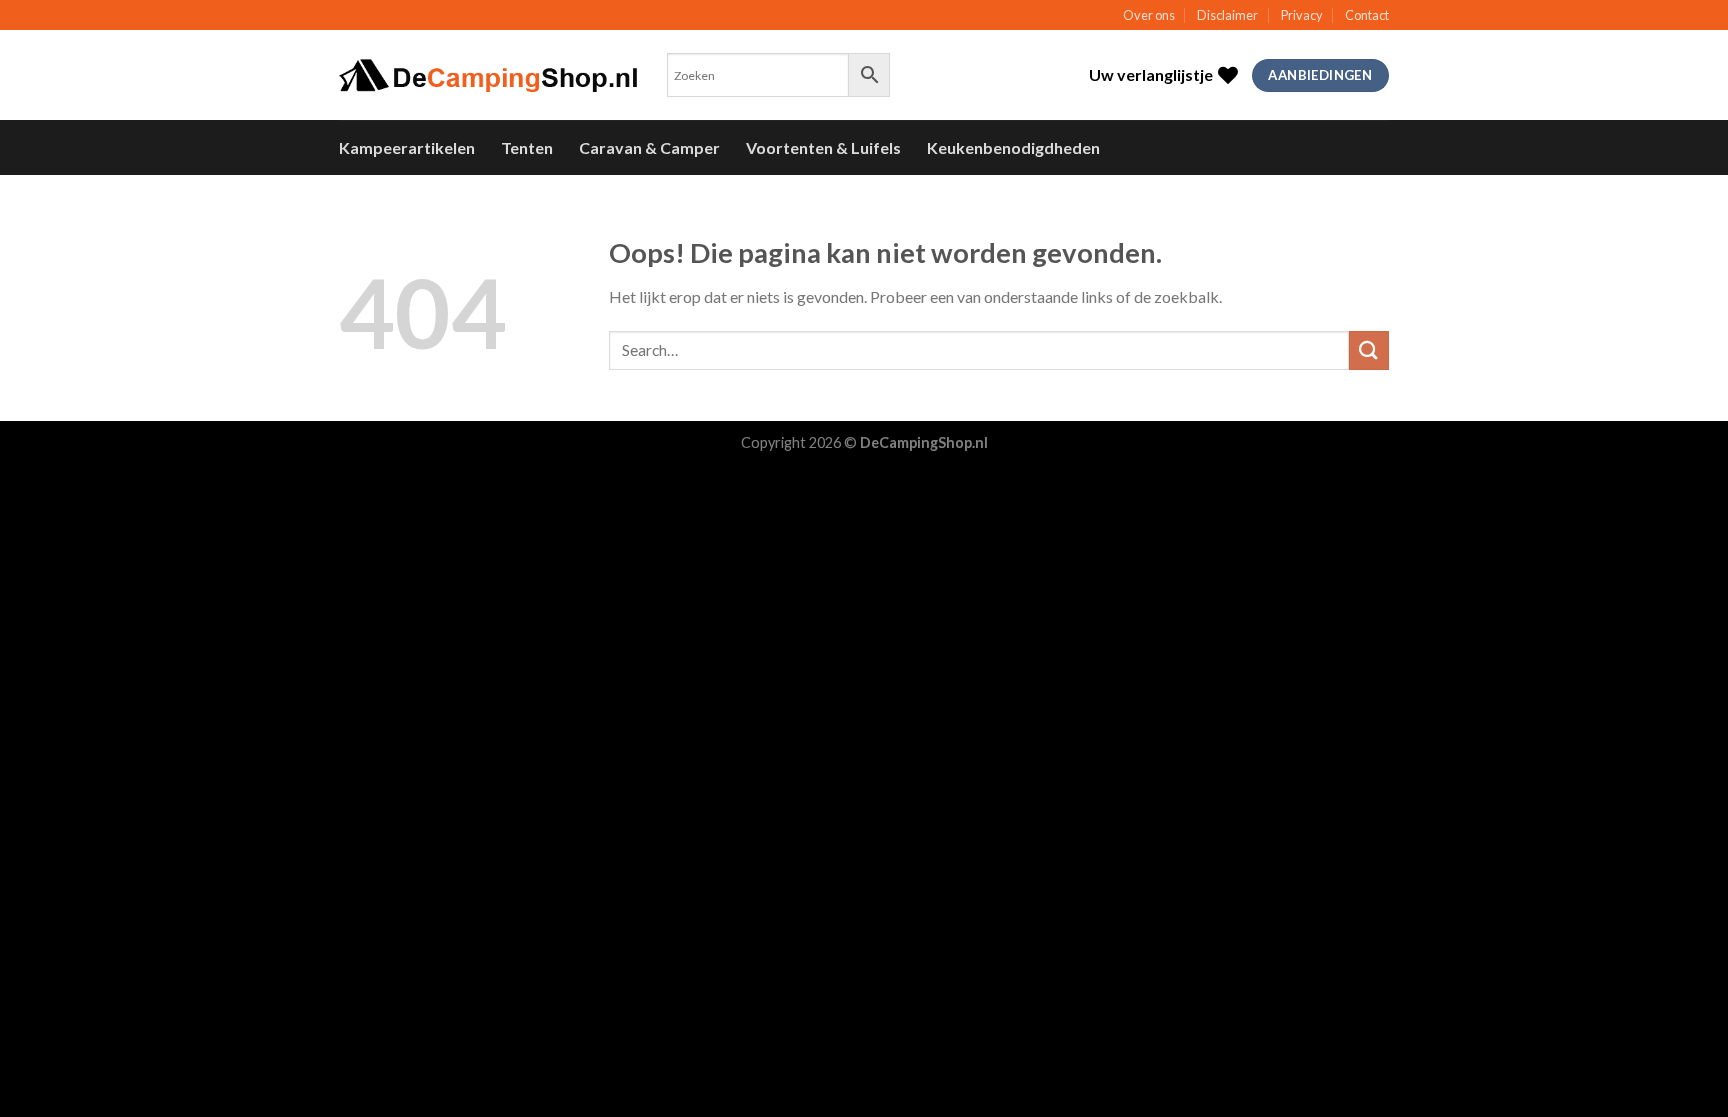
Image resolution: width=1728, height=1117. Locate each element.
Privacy (1302, 15)
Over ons (1149, 15)
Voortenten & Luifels (823, 147)
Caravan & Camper (649, 147)
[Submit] (1369, 350)
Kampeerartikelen (407, 147)
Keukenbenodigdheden (1013, 147)
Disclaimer (1227, 15)
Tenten (527, 147)
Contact (1367, 15)
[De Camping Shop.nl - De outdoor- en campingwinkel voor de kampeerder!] (488, 76)
